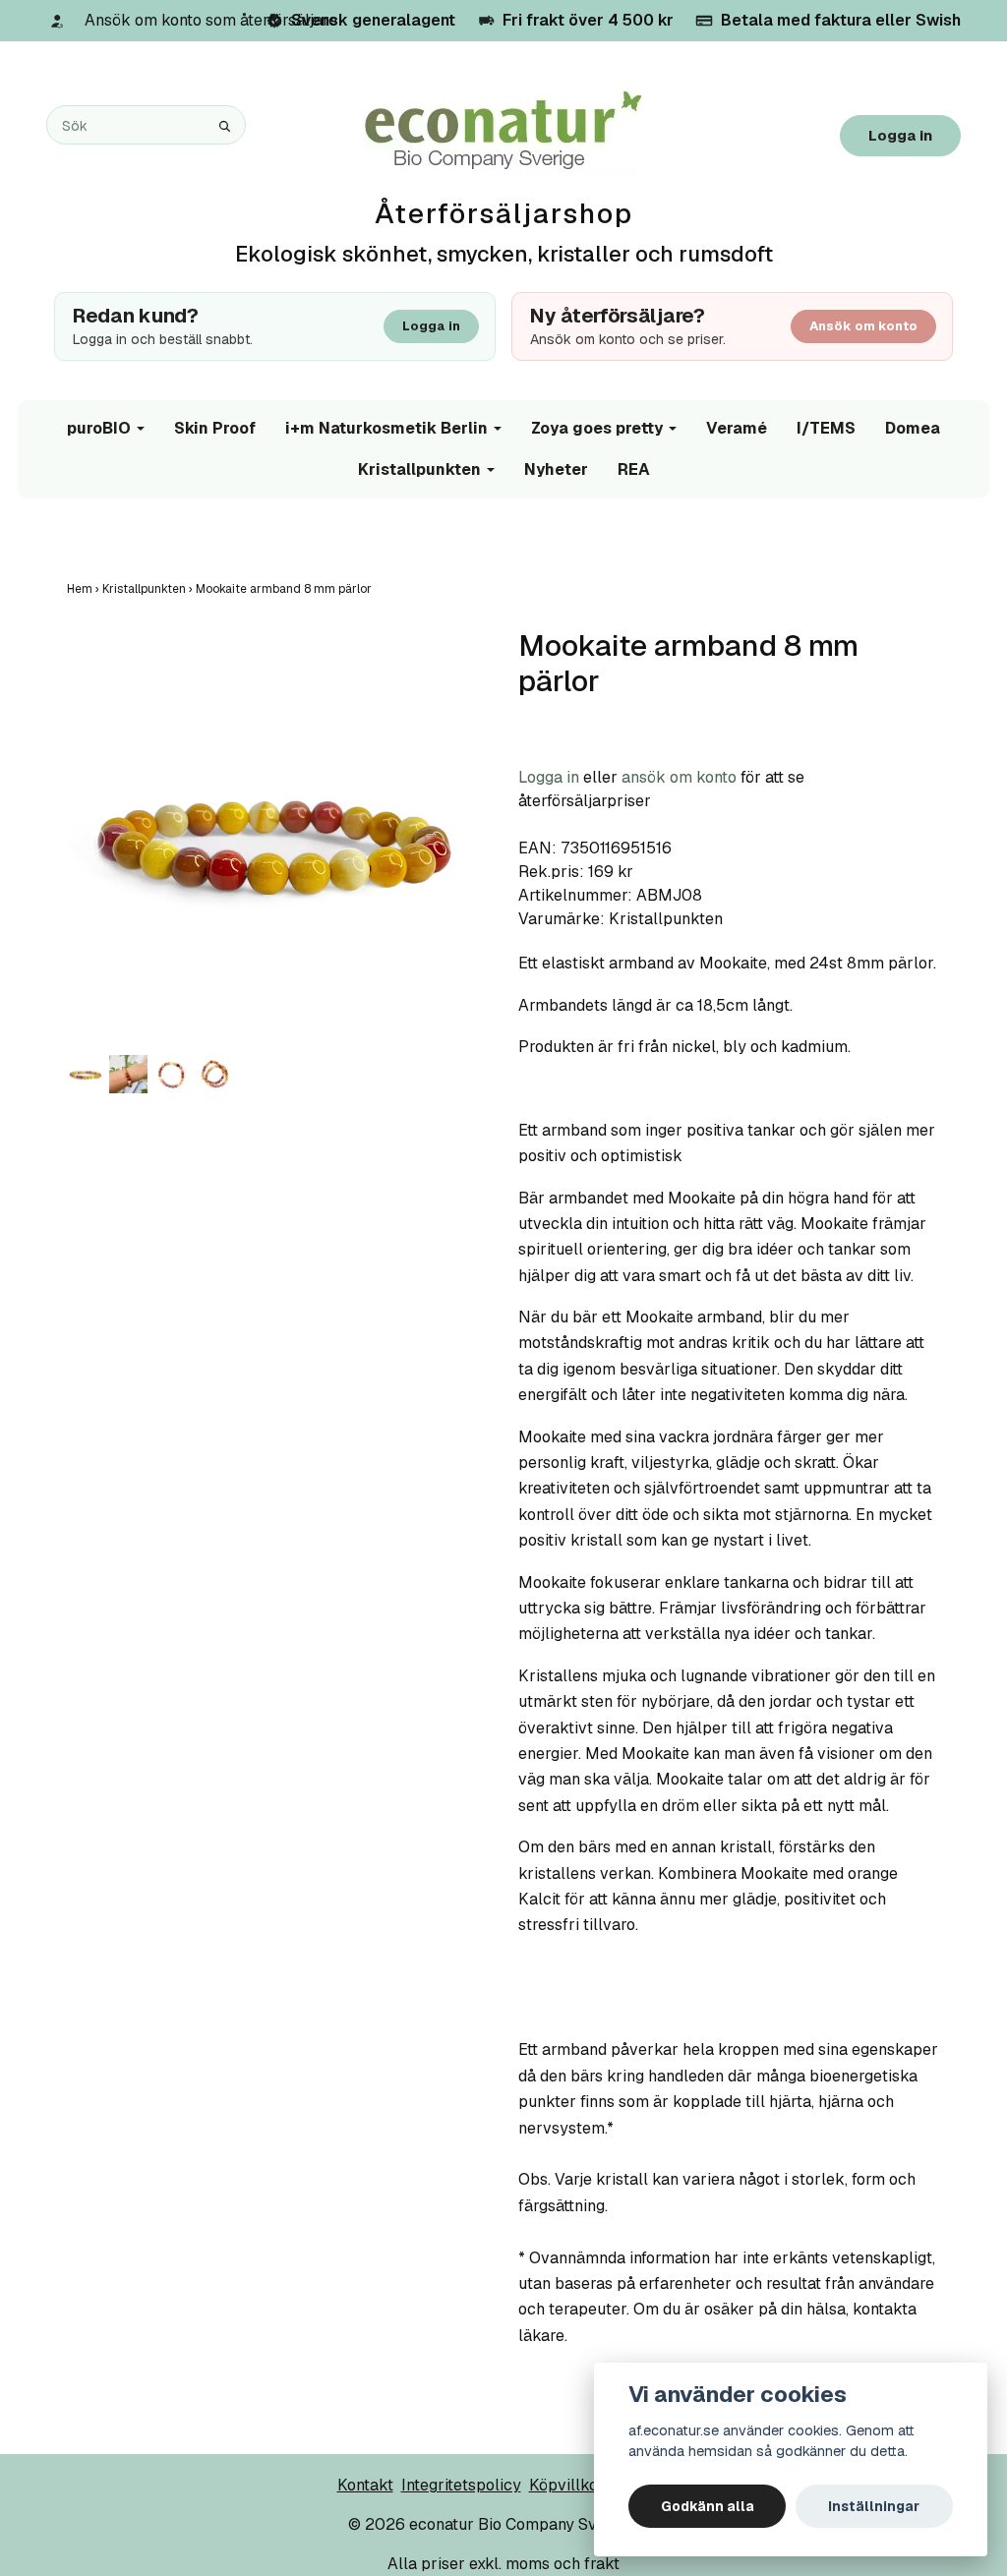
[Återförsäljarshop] (503, 131)
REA (634, 469)
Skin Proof (215, 428)
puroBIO (99, 428)
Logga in (900, 135)
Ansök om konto (863, 326)
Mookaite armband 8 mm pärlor (285, 589)
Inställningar (874, 2506)
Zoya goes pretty (597, 428)
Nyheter (556, 469)
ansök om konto (679, 777)
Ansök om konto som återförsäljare (211, 20)
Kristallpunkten (419, 469)
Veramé (737, 428)
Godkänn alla (708, 2506)
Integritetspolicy (461, 2485)
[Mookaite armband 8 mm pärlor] (278, 839)
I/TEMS (826, 428)
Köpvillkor (567, 2485)
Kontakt (365, 2485)
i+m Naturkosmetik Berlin (386, 428)
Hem (85, 589)
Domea (913, 428)
